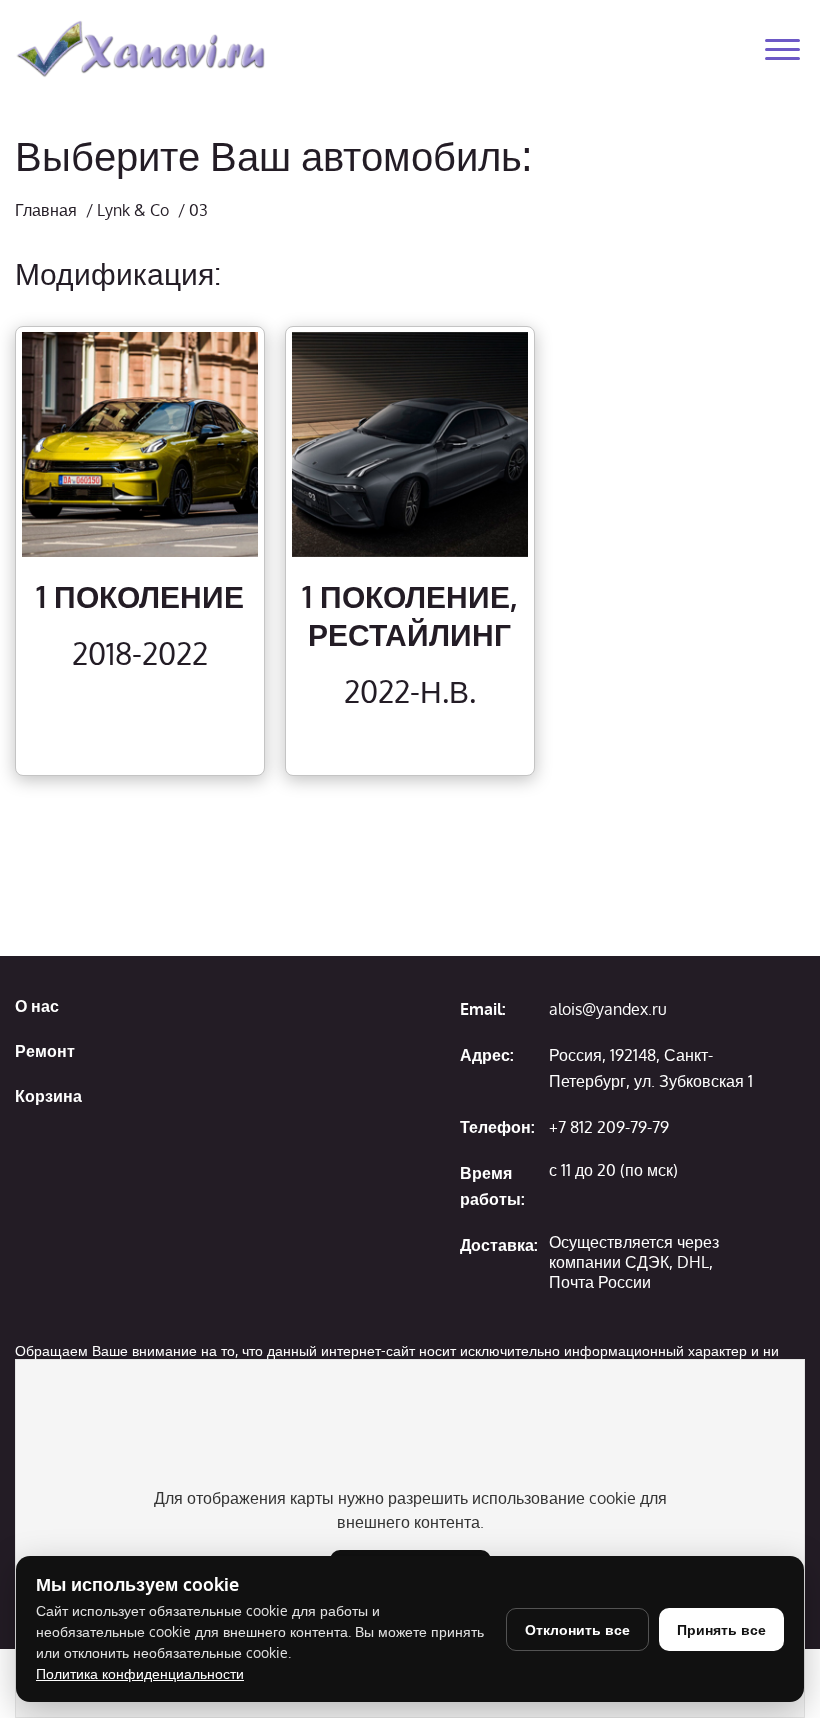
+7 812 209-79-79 (609, 1127)
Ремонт (45, 1051)
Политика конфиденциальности (140, 1673)
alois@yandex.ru (608, 1009)
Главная (46, 210)
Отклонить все (577, 1629)
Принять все (721, 1629)
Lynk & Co (133, 210)
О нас (37, 1006)
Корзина (48, 1096)
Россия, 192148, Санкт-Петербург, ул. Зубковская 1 (651, 1068)
